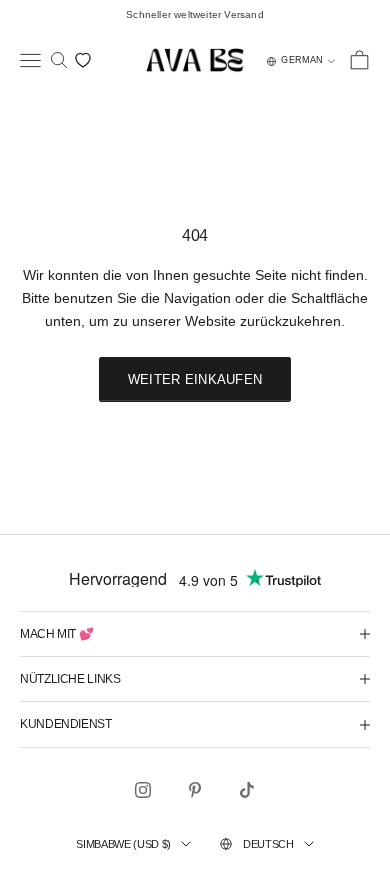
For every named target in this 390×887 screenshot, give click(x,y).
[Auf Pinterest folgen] (195, 790)
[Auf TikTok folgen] (247, 790)
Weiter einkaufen (195, 379)
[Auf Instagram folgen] (143, 790)
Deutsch (268, 844)
